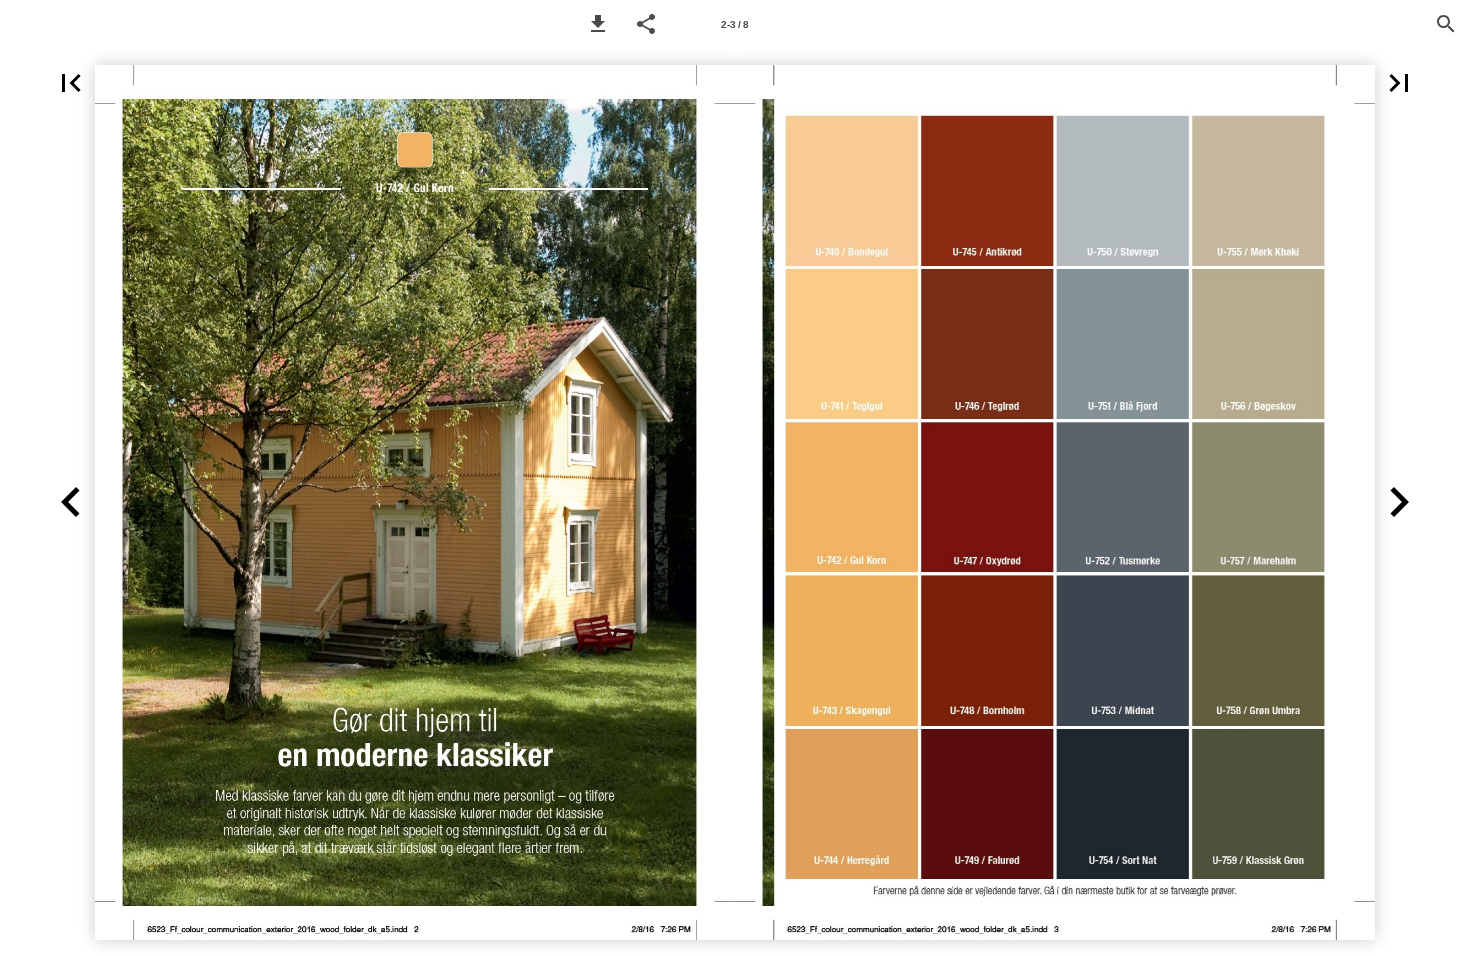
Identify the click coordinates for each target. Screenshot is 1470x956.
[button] (598, 24)
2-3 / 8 (735, 24)
